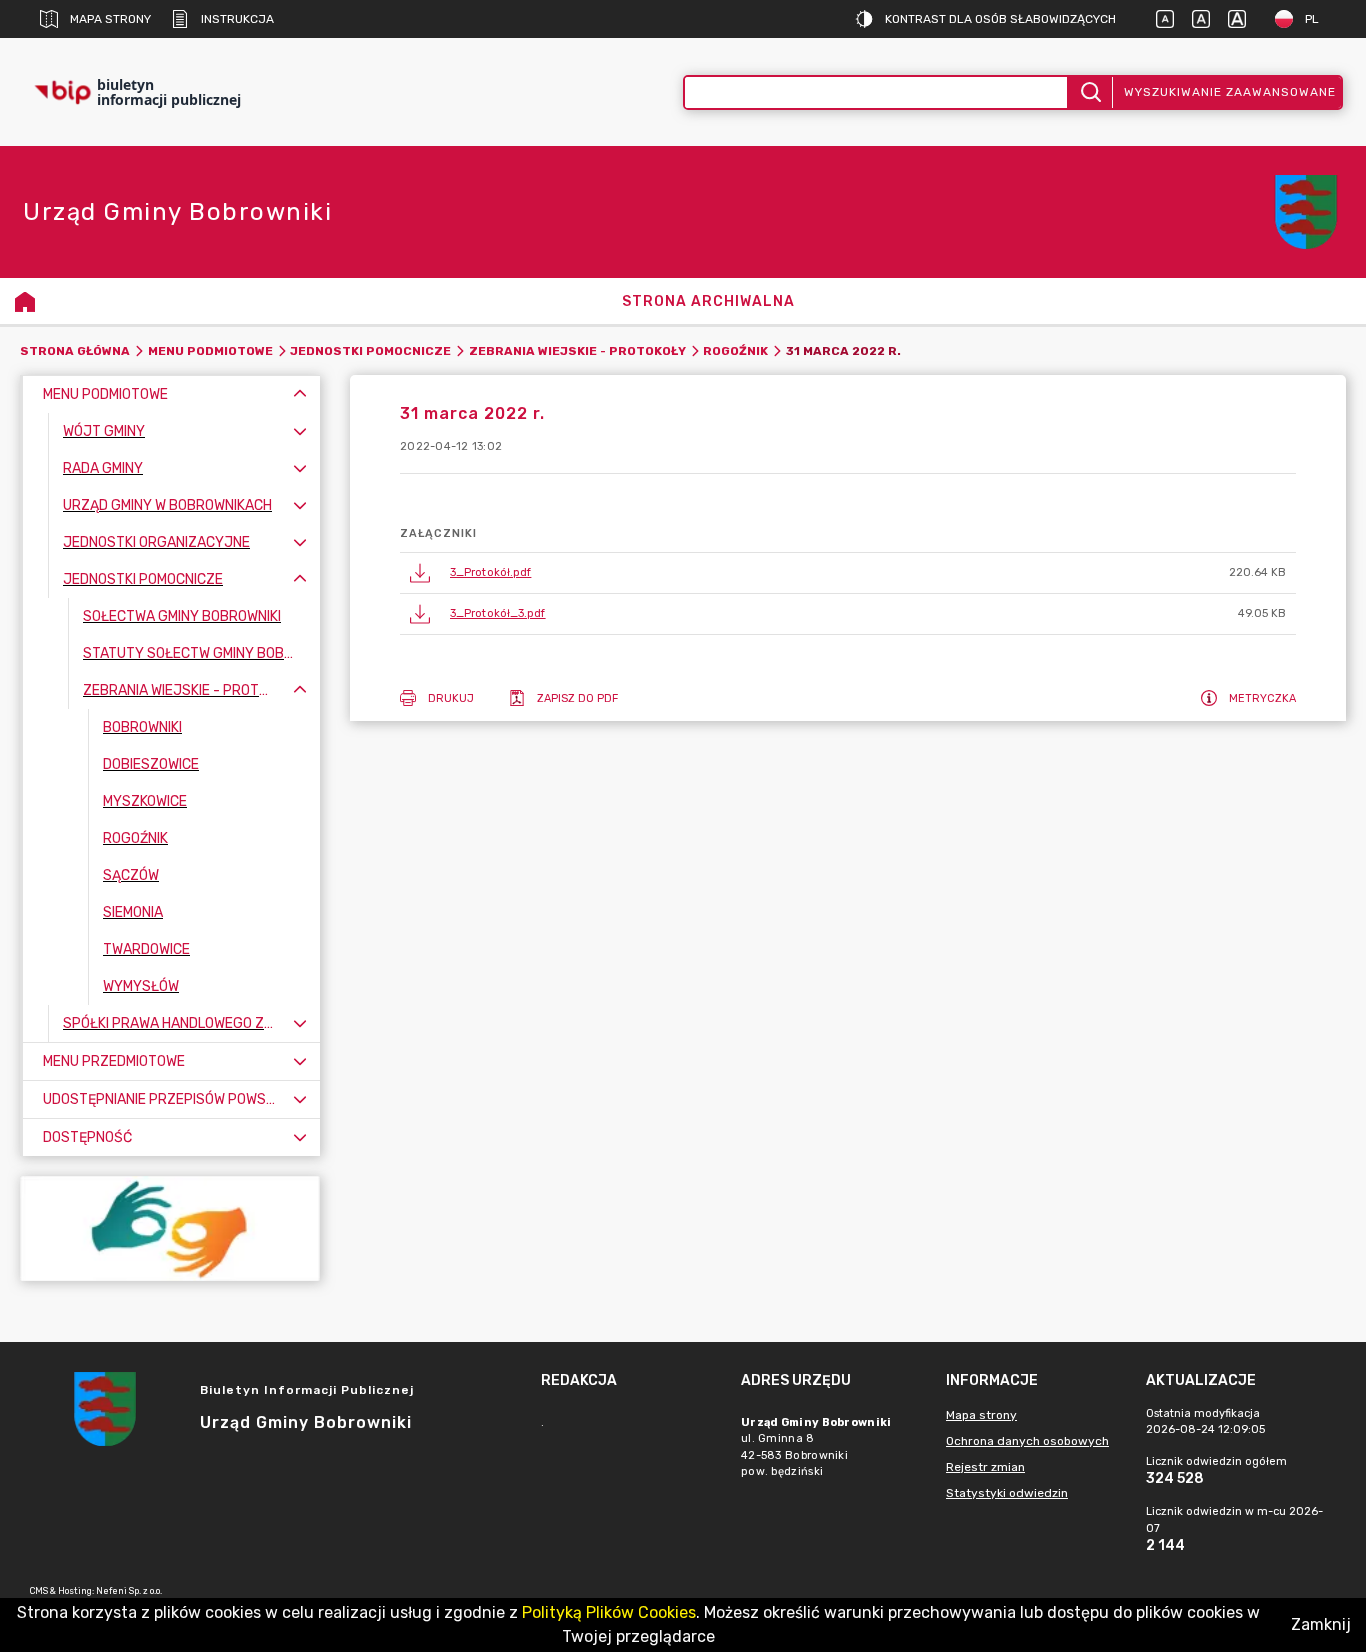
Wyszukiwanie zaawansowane (1230, 92)
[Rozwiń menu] (300, 431)
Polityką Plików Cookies (609, 1612)
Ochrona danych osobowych (1027, 1441)
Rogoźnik (735, 351)
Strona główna (75, 351)
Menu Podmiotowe (210, 351)
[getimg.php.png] (1306, 212)
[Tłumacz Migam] (170, 1228)
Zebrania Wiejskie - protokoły (577, 351)
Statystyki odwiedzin (1007, 1493)
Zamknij (1321, 1624)
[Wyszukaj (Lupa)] (1089, 92)
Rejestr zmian (985, 1467)
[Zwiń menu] (300, 394)
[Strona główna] (25, 301)
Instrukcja (237, 19)
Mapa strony (110, 19)
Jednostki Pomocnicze (370, 351)
